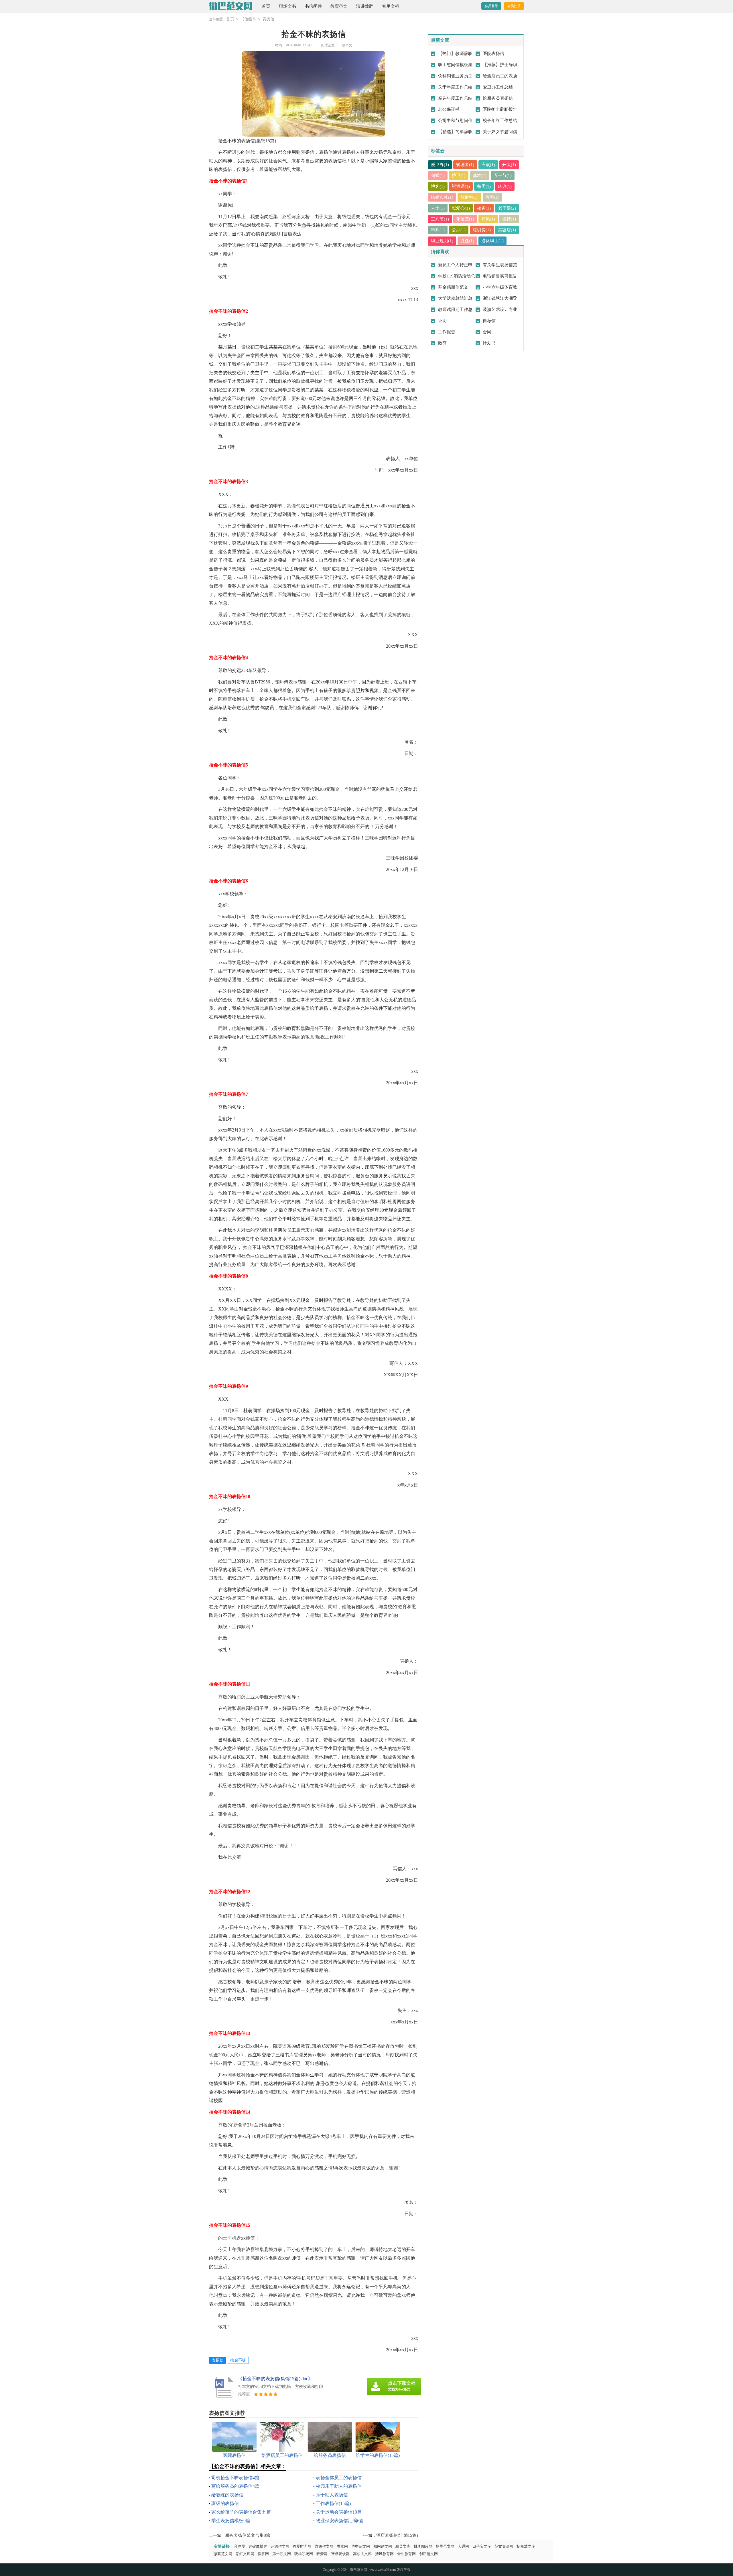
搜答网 (263, 2554)
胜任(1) (467, 241)
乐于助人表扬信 (332, 2495)
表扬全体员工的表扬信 (339, 2478)
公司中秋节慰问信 (455, 121)
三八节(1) (440, 219)
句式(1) (438, 176)
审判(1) (438, 230)
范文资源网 (504, 2546)
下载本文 (345, 45)
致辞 (442, 343)
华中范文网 (361, 2546)
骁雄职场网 (304, 2554)
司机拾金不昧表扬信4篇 (235, 2478)
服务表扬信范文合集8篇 (248, 2535)
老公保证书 (449, 109)
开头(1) (509, 165)
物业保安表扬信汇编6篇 (340, 2521)
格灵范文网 (445, 2546)
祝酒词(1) (461, 186)
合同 (487, 332)
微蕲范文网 (223, 2554)
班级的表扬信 (225, 2503)
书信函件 (313, 6)
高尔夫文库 (362, 2554)
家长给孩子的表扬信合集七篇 (241, 2512)
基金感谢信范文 (453, 287)
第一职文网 (282, 2554)
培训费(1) (482, 230)
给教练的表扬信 (227, 2495)
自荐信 (489, 321)
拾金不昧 (238, 2360)
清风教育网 (384, 2554)
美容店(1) (507, 230)
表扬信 (268, 19)
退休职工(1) (492, 241)
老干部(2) (507, 208)
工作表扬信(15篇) (333, 2503)
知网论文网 (383, 2546)
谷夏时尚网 (302, 2546)
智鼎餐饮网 (340, 2554)
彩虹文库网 (245, 2554)
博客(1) (438, 186)
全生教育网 (406, 2554)
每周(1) (484, 186)
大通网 (463, 2546)
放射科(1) (469, 197)
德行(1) (509, 219)
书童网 (342, 2546)
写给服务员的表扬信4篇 (235, 2486)
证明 (442, 321)
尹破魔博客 (258, 2546)
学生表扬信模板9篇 (231, 2521)
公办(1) (459, 230)
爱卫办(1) (440, 165)
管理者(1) (465, 165)
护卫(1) (459, 176)
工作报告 (447, 332)
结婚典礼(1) (442, 197)
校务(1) (484, 208)
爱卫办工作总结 (498, 87)
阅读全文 (328, 45)
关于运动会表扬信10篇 (339, 2512)
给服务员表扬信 (498, 98)
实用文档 (391, 6)
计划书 (489, 343)
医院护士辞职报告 (500, 109)
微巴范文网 (358, 2570)
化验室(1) (465, 219)
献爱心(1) (461, 208)
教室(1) (492, 197)
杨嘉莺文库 (526, 2546)
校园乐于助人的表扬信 (339, 2486)
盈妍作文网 (324, 2546)
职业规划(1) (442, 241)
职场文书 (287, 6)
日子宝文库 (482, 2546)
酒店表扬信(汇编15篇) (397, 2535)
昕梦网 (322, 2554)
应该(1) (488, 165)
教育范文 (339, 6)
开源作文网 (280, 2546)
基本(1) (480, 176)
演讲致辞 (365, 6)
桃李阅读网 (423, 2546)
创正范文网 (428, 2554)
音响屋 (240, 2546)
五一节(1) (503, 176)
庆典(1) (505, 186)
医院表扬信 (493, 54)
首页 (266, 6)
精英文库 (403, 2546)
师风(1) (488, 219)
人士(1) (438, 208)
